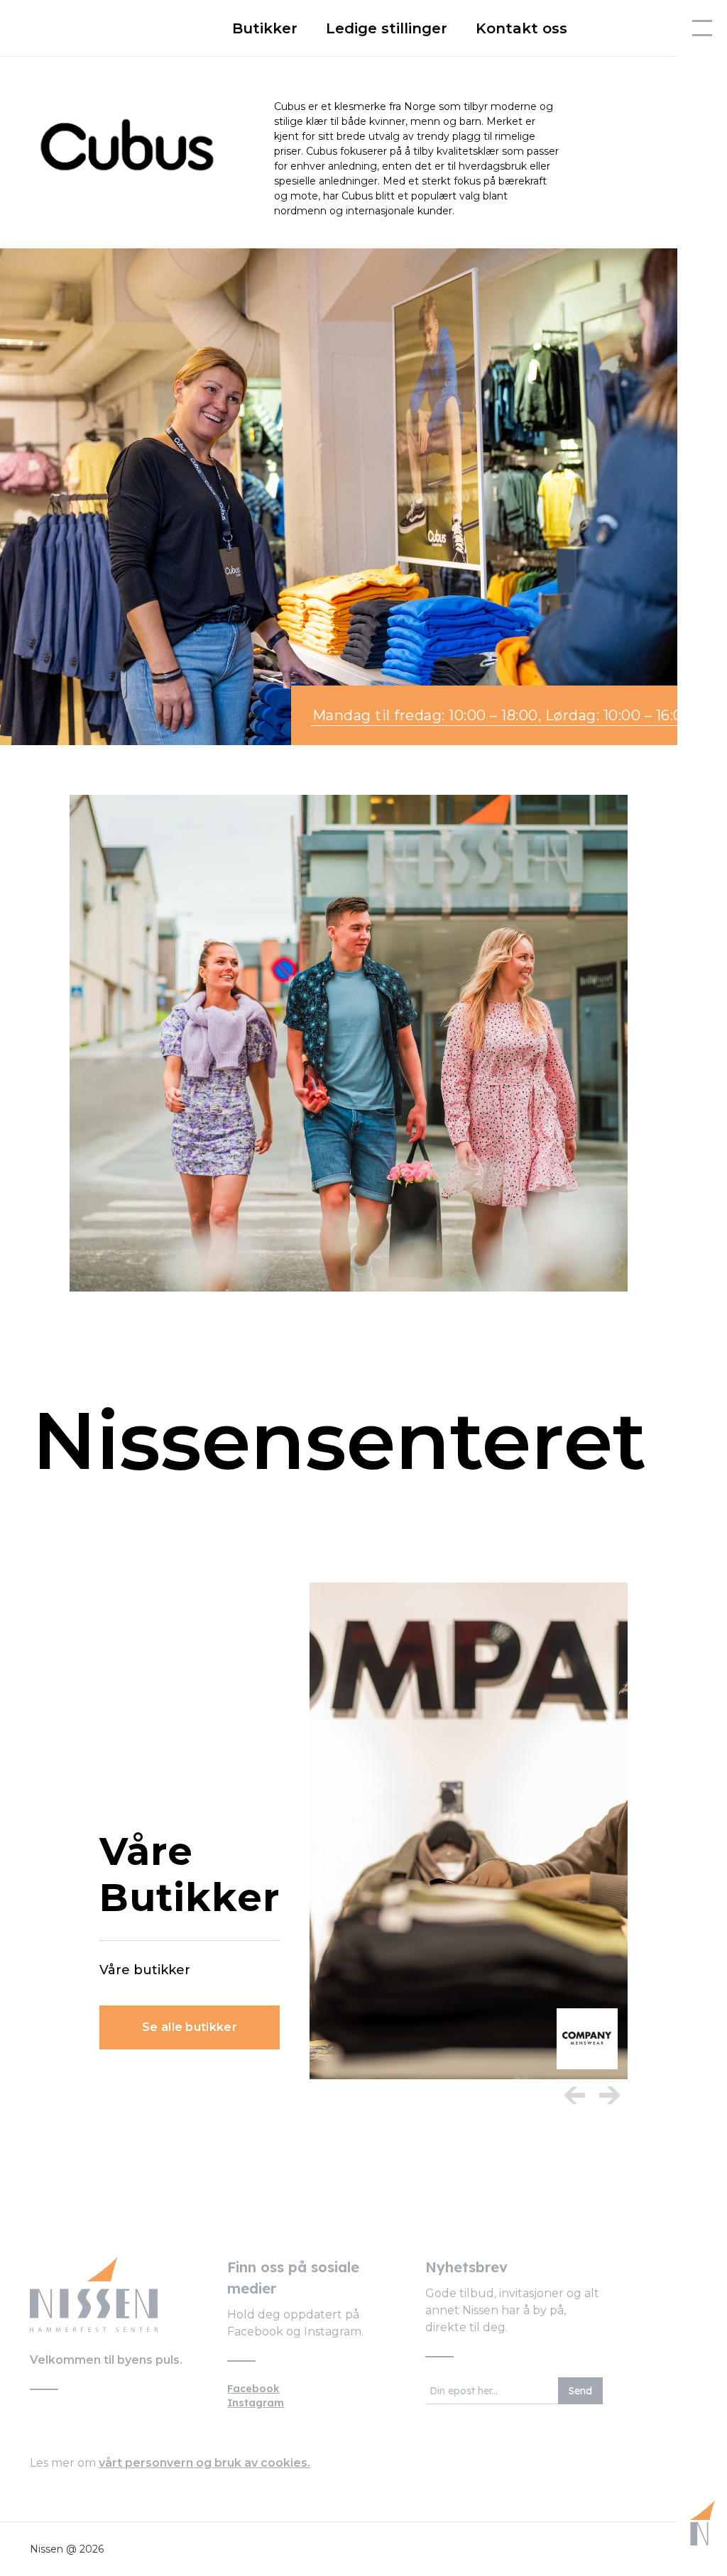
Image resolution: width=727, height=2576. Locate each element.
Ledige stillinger (387, 28)
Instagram (256, 2403)
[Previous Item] (574, 2095)
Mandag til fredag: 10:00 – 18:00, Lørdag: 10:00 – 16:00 (503, 715)
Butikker (265, 28)
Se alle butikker (190, 2027)
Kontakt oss (521, 28)
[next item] (610, 2095)
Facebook (253, 2389)
